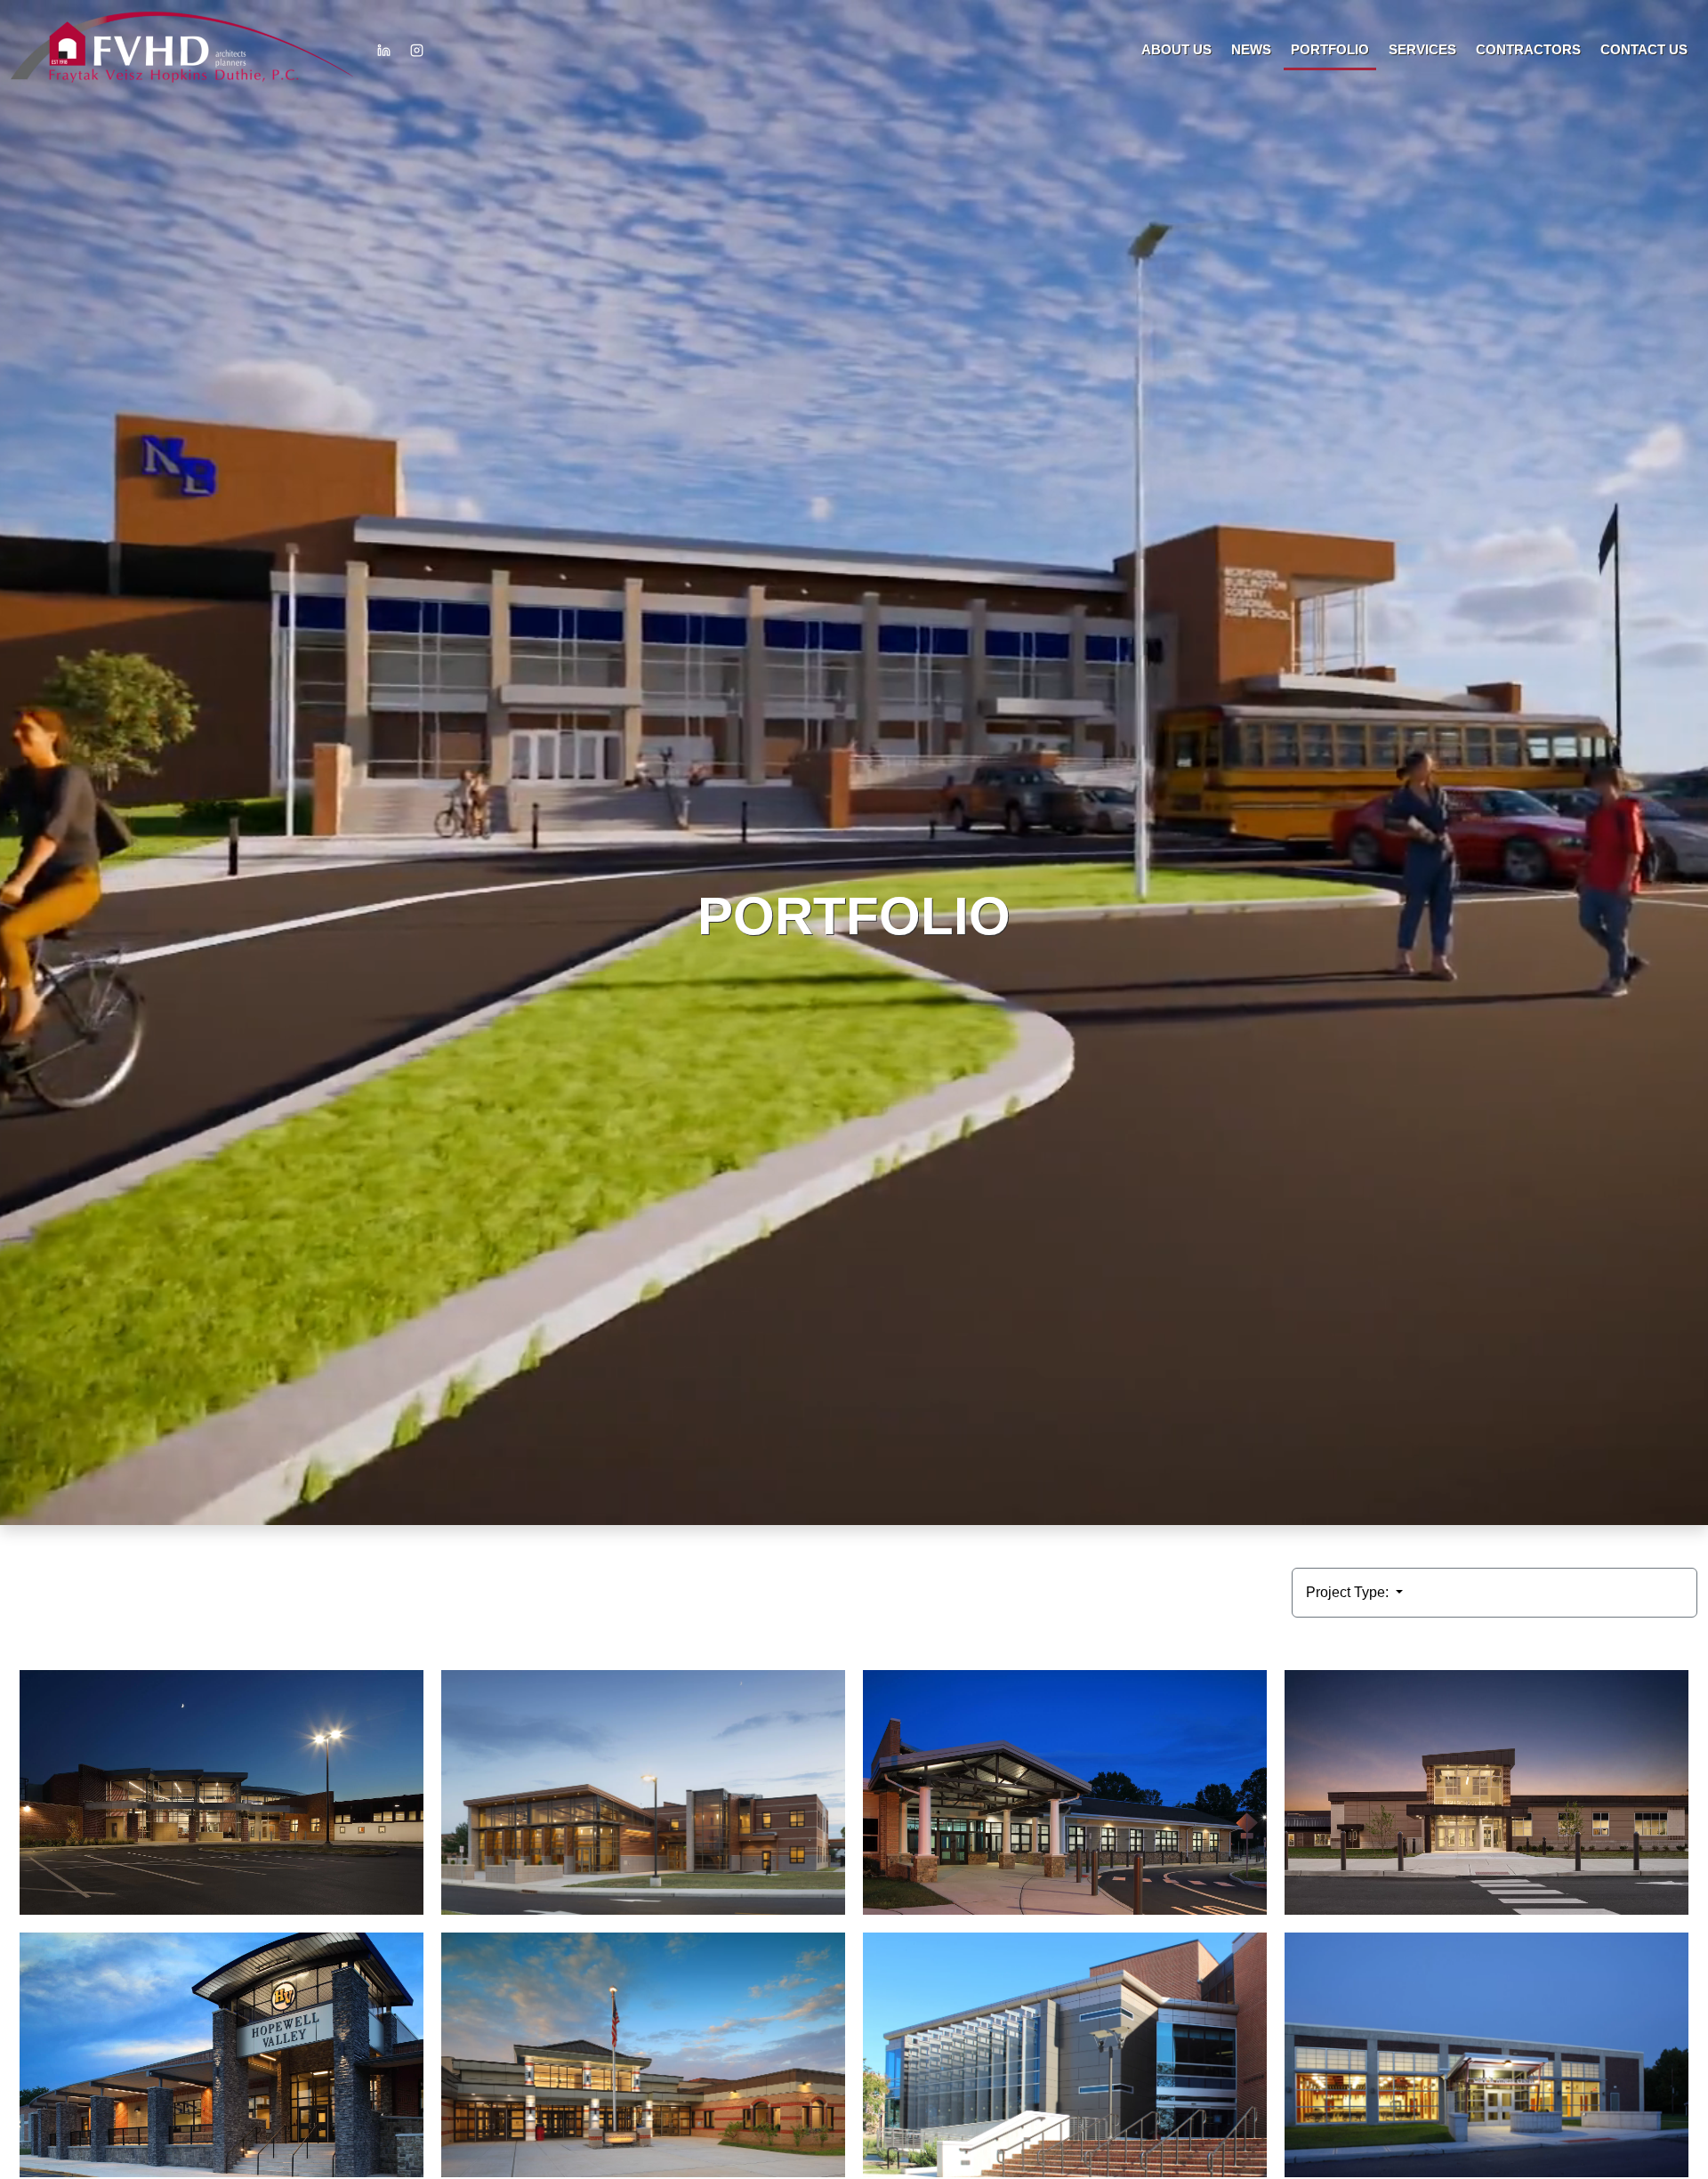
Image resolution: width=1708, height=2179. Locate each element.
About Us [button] (1176, 49)
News (1251, 49)
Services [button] (1422, 49)
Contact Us (1644, 49)
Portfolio (1330, 49)
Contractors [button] (1528, 49)
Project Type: (1349, 1592)
